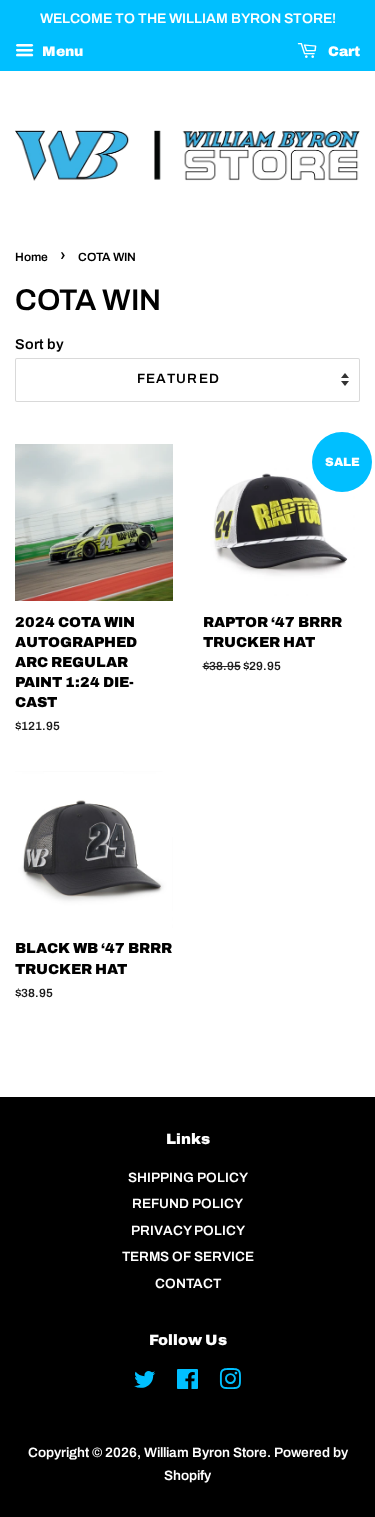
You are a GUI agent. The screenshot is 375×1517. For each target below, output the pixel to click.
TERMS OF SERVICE (188, 1256)
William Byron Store (205, 1452)
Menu (61, 51)
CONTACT (188, 1283)
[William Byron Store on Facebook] (187, 1383)
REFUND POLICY (187, 1203)
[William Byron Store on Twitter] (145, 1383)
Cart (342, 51)
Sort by (39, 344)
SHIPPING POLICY (188, 1177)
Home (31, 257)
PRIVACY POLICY (188, 1230)
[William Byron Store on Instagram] (230, 1383)
